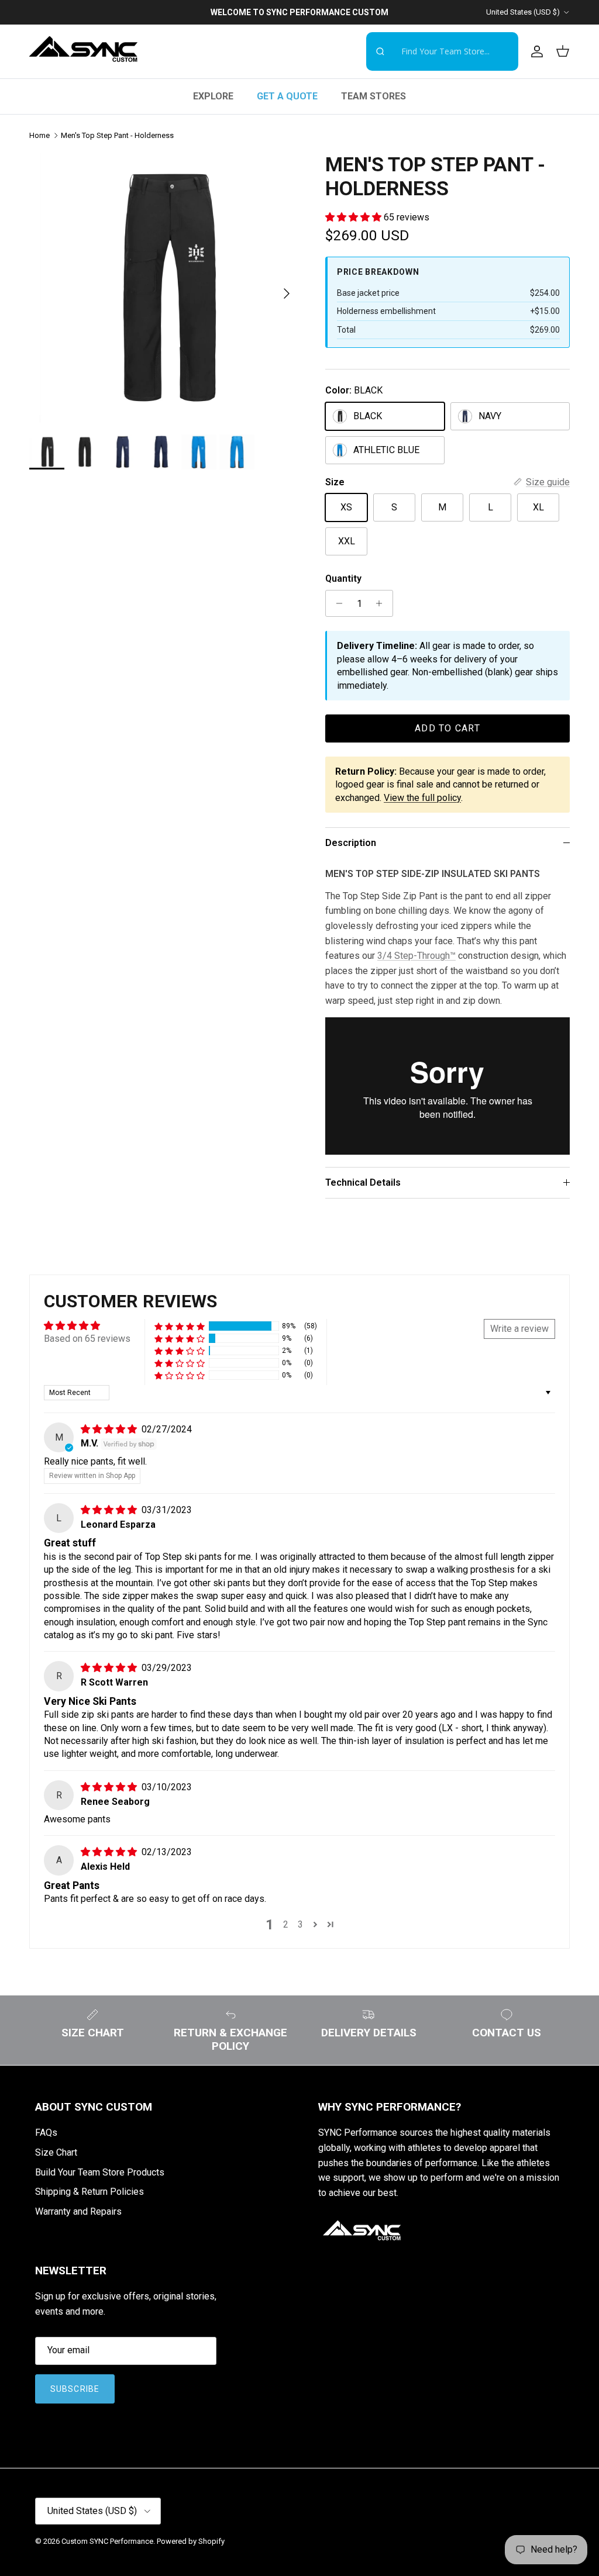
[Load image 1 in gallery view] (164, 288)
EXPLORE (213, 96)
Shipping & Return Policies (89, 2192)
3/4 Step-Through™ (416, 956)
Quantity (343, 579)
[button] (354, 217)
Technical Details (363, 1182)
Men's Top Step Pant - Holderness (117, 135)
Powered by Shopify (191, 2541)
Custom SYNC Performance (107, 2541)
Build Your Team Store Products (100, 2172)
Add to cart (447, 728)
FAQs (46, 2133)
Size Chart (56, 2152)
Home (39, 135)
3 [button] (300, 1924)
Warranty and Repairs (78, 2211)
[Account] (535, 51)
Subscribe (75, 2389)
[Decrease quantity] (336, 603)
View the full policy (422, 798)
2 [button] (286, 1924)
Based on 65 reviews (87, 1339)
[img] (110, 1429)
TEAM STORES (373, 96)
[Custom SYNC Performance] (83, 51)
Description (351, 843)
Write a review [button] (519, 1329)
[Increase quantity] (382, 603)
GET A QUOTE (287, 96)
